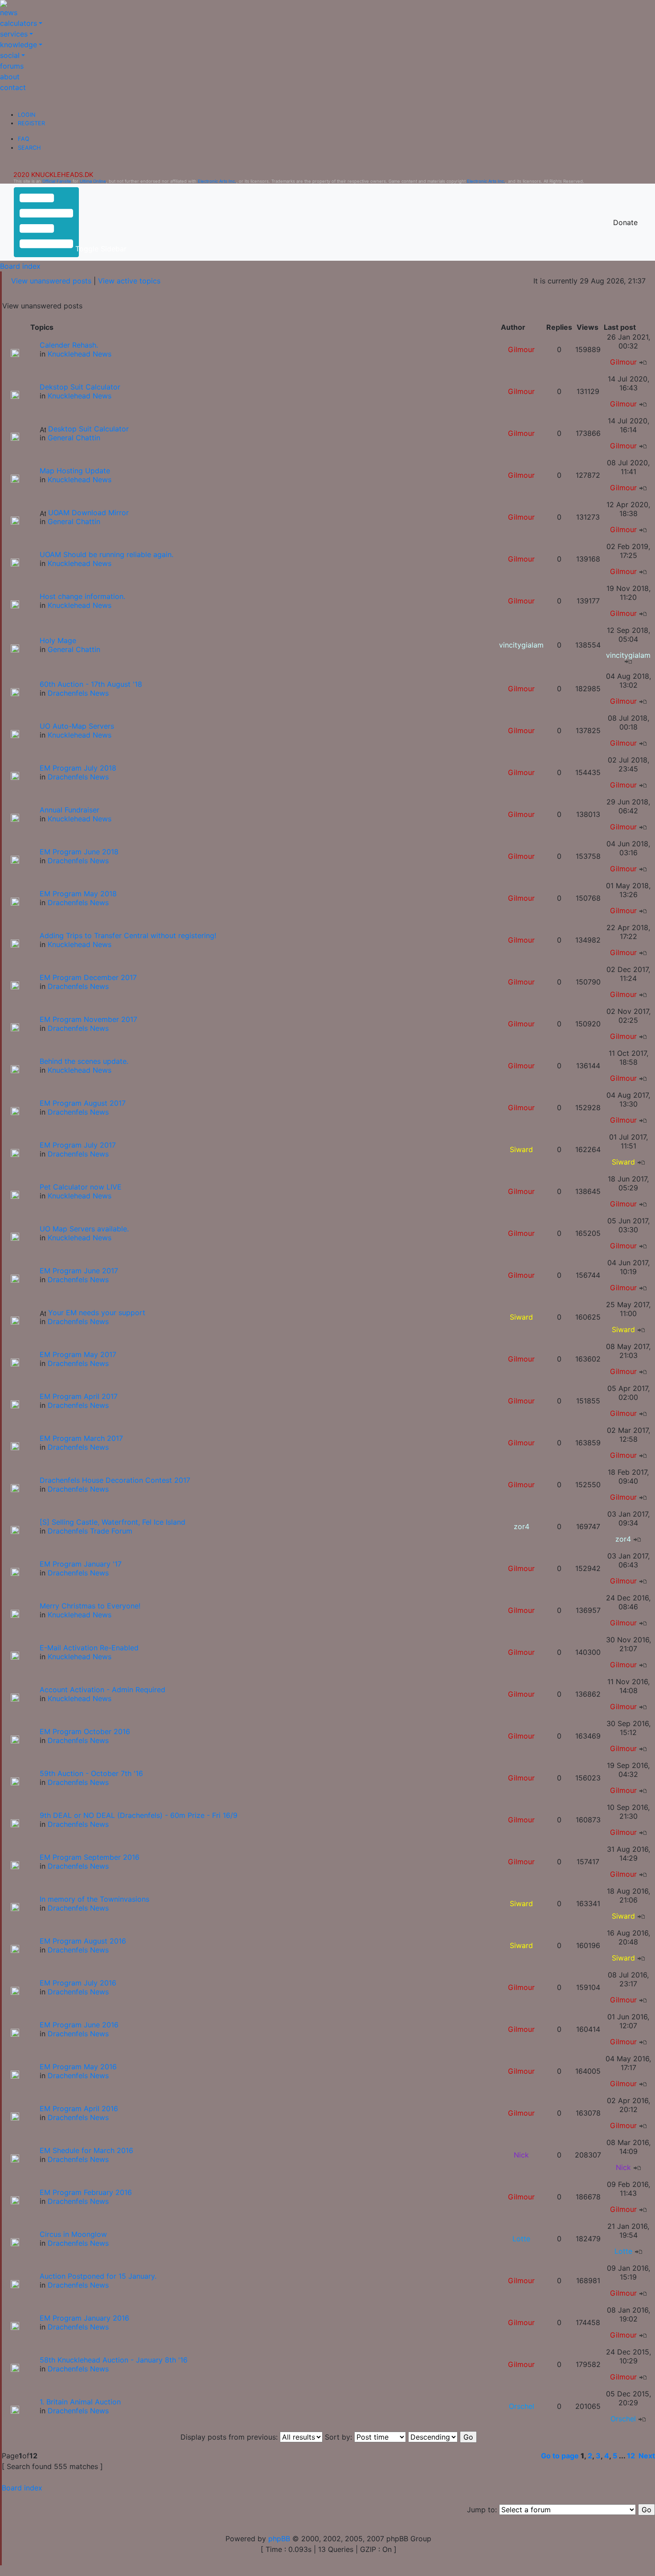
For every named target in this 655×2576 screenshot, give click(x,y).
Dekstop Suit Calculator (80, 387)
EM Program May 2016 (78, 2067)
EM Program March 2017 (81, 1438)
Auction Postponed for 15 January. (98, 2276)
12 (631, 2456)
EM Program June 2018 (79, 852)
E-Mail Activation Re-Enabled (89, 1648)
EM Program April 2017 (79, 1396)
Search (29, 148)
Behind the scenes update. (84, 1061)
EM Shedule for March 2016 (86, 2150)
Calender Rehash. (69, 345)
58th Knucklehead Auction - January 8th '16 (114, 2360)
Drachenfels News (78, 693)
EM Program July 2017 (78, 1145)
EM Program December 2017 (88, 977)
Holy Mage (58, 640)
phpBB (279, 2539)
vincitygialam (521, 645)
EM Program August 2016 (83, 1941)
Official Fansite (57, 181)
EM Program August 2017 (83, 1103)
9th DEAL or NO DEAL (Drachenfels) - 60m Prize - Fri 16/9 (139, 1815)
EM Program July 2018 (78, 768)
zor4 (522, 1526)
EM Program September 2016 (90, 1857)
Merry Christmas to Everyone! (90, 1606)
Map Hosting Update (75, 471)
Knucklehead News (80, 354)
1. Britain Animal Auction (80, 2402)
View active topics (129, 281)
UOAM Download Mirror (88, 513)
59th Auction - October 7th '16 (91, 1773)
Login (27, 115)
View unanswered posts (51, 281)
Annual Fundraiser (70, 810)
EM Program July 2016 (78, 1983)
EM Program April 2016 (79, 2108)
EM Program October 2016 (85, 1731)
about (10, 77)
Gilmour (521, 349)
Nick (521, 2155)
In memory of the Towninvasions (94, 1899)
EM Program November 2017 (88, 1019)
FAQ (24, 139)
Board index (20, 266)
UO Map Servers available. (84, 1229)
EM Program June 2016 (79, 2025)
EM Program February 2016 (86, 2192)
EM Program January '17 (81, 1564)
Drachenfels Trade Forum (90, 1531)
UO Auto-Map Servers (77, 726)
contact (13, 87)
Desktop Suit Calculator (88, 429)
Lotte (521, 2239)
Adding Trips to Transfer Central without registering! (128, 935)
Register (31, 123)
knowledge (18, 45)
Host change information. (82, 596)
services (14, 34)
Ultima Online (93, 181)
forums (12, 66)
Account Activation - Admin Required (102, 1690)
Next (647, 2456)
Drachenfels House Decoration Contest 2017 (115, 1480)
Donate (625, 222)
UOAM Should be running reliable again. (106, 554)
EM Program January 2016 (84, 2318)
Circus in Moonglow (73, 2234)
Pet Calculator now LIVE (81, 1187)
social (10, 55)
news (9, 12)
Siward (521, 1149)
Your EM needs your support (97, 1313)
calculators (18, 23)
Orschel (522, 2406)
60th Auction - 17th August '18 (91, 684)
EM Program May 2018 (78, 894)
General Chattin (74, 438)
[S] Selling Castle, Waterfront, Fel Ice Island (113, 1522)
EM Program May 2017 (78, 1354)
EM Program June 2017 (79, 1271)
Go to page (560, 2456)
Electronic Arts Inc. (217, 181)
